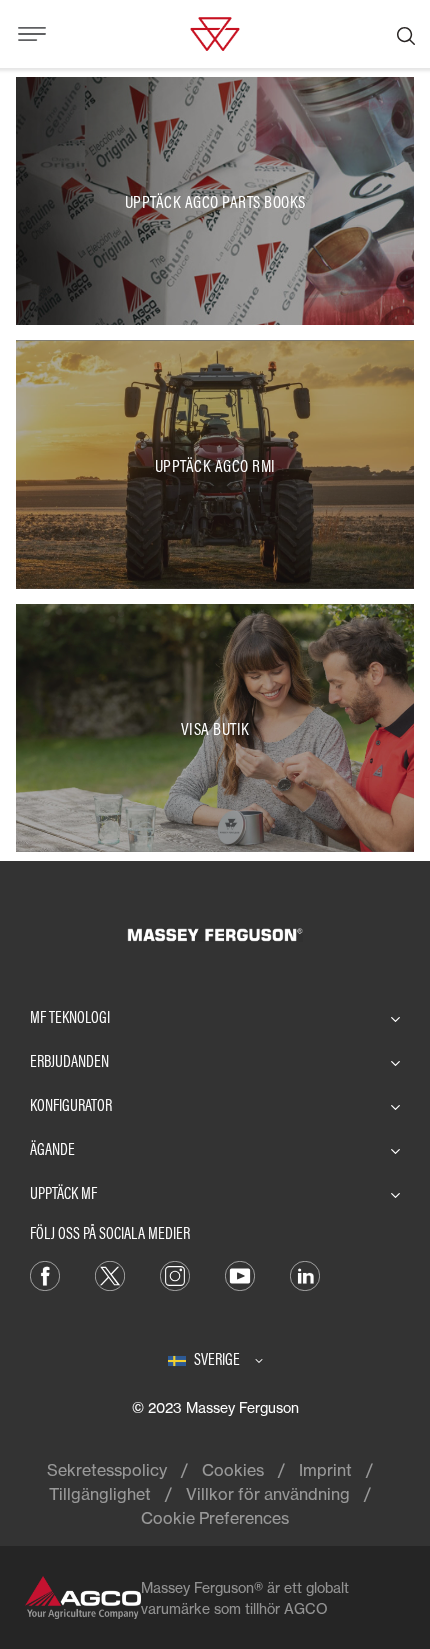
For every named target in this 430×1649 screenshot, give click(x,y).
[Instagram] (175, 1275)
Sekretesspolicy (107, 1470)
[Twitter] (110, 1275)
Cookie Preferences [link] (215, 1518)
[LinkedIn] (305, 1275)
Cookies (233, 1470)
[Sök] (406, 34)
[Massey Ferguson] (214, 32)
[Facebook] (45, 1275)
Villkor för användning (268, 1494)
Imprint (325, 1470)
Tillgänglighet (100, 1494)
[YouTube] (240, 1275)
